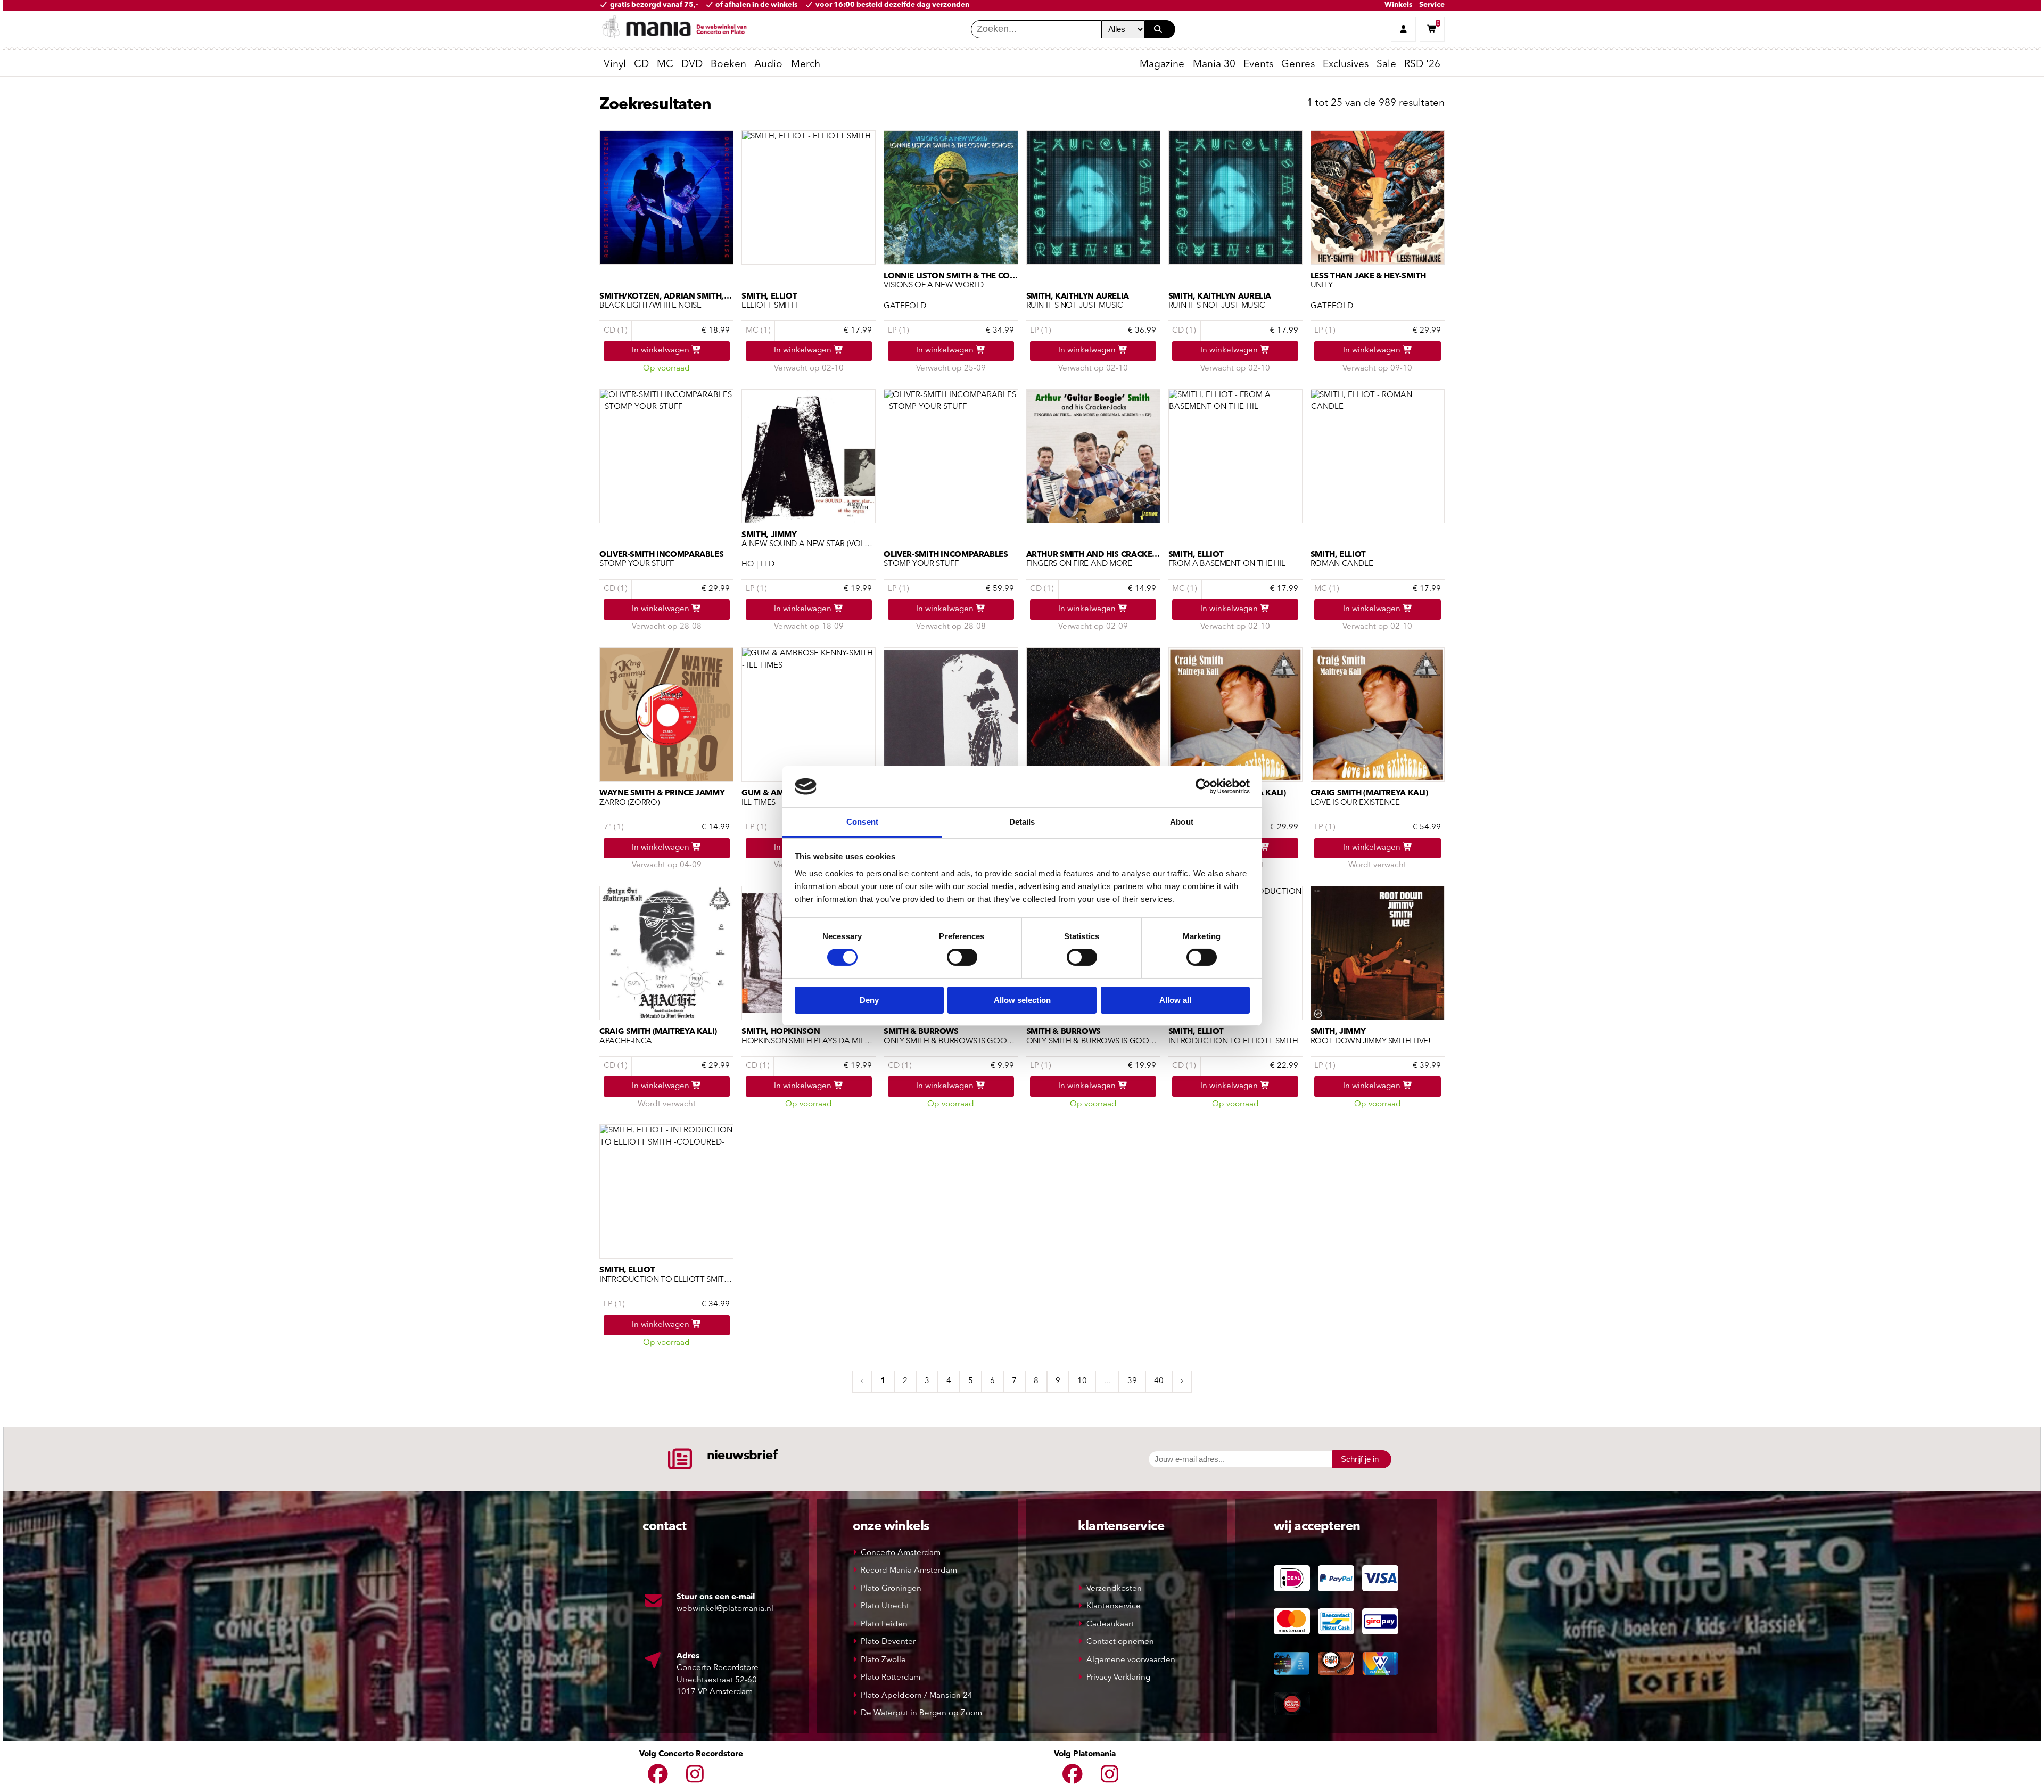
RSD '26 (1422, 65)
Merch (806, 65)
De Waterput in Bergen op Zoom (921, 1713)
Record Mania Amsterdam (909, 1571)
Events (1258, 65)
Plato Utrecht (885, 1606)
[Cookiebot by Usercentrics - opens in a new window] (1203, 786)
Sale (1386, 65)
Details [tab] (1022, 822)
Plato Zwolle (883, 1660)
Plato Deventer (888, 1642)
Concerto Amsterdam (901, 1553)
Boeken (728, 65)
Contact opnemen (1120, 1642)
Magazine (1162, 65)
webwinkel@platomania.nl (725, 1609)
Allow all (1175, 1000)
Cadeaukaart (1110, 1625)
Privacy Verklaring (1118, 1678)
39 (1132, 1381)
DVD (692, 65)
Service (1432, 5)
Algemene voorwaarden (1131, 1660)
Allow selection (1022, 1000)
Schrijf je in (1360, 1459)
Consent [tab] (862, 822)
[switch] (962, 957)
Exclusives (1346, 65)
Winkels (1398, 5)
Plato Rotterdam (891, 1678)
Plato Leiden (884, 1625)
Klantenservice (1114, 1606)
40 (1159, 1381)
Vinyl (615, 65)
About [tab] (1182, 822)
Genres (1298, 65)
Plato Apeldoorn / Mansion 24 (917, 1696)
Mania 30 (1214, 65)
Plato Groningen (891, 1589)
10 (1082, 1381)
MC (665, 65)
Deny (869, 1000)
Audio (768, 65)
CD (641, 65)
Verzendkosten (1114, 1589)
